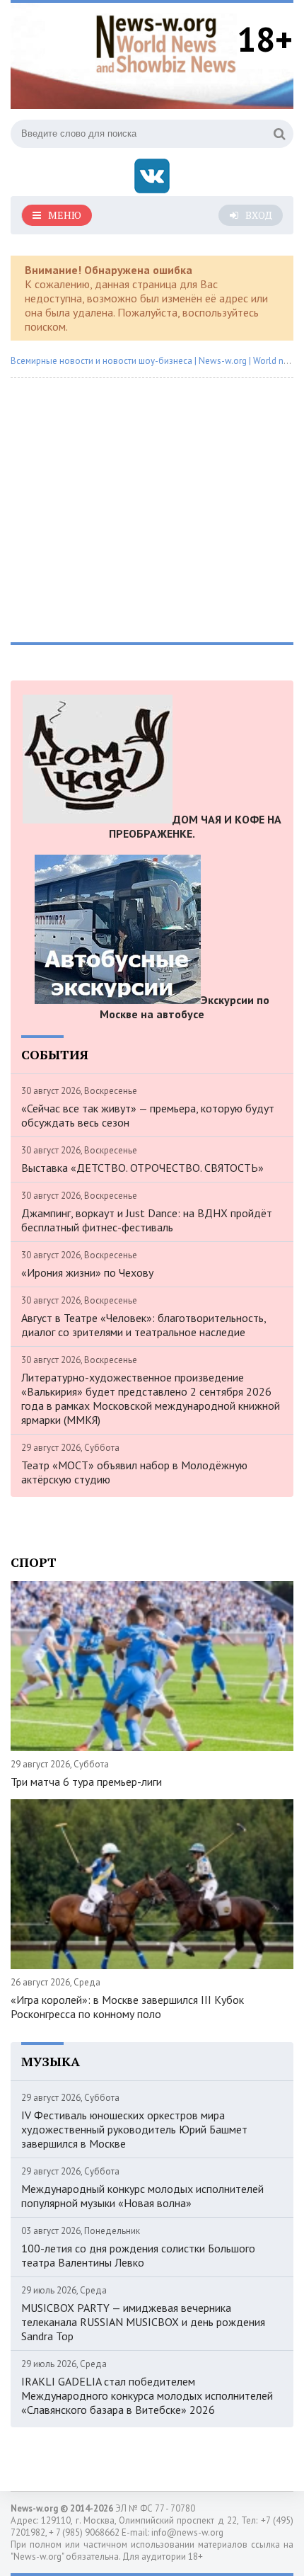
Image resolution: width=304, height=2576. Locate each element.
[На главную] (166, 42)
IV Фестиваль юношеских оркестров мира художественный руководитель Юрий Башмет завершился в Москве (134, 2129)
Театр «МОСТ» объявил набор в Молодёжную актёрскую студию (134, 1472)
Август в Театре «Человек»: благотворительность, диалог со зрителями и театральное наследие (144, 1325)
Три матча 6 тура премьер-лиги (86, 1782)
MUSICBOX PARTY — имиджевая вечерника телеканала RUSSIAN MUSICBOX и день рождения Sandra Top (143, 2322)
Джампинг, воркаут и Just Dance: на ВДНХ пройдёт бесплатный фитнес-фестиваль (147, 1220)
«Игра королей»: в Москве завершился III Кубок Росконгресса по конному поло (127, 2007)
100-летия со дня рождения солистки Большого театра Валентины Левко (138, 2255)
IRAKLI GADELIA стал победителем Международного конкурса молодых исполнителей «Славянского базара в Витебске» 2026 (147, 2395)
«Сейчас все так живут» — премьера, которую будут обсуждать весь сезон (148, 1115)
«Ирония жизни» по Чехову (87, 1272)
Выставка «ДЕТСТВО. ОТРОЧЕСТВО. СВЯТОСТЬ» (142, 1168)
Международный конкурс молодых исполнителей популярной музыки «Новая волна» (142, 2196)
